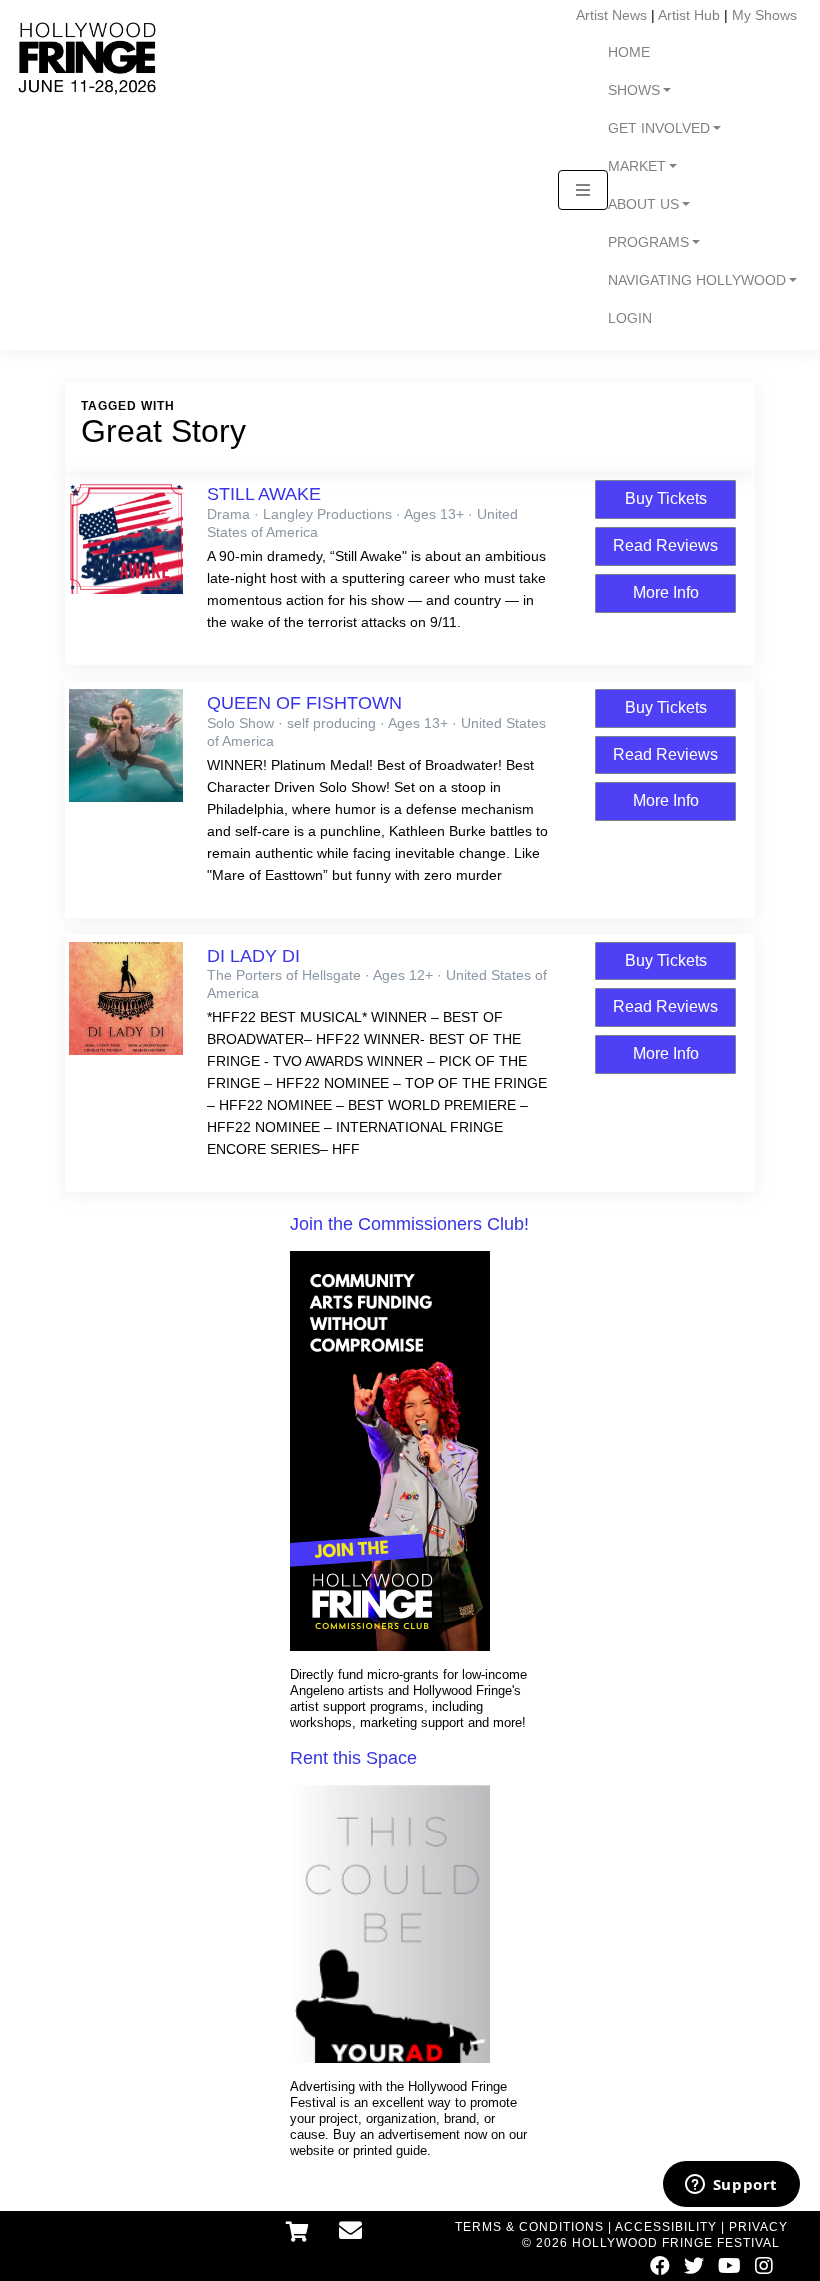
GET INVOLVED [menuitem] (659, 128)
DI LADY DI (253, 956)
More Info (666, 592)
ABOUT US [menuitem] (643, 204)
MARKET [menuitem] (637, 166)
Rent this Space (353, 1758)
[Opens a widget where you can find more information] (731, 2186)
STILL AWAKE (264, 494)
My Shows (764, 15)
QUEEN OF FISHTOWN (304, 703)
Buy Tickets (666, 498)
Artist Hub (689, 15)
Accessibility (666, 2227)
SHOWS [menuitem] (634, 90)
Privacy (758, 2227)
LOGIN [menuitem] (630, 318)
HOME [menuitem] (629, 52)
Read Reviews (665, 545)
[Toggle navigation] (583, 190)
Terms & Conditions (529, 2227)
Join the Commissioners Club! (409, 1224)
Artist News (611, 15)
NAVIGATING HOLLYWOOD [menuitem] (697, 280)
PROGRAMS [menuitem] (648, 242)
